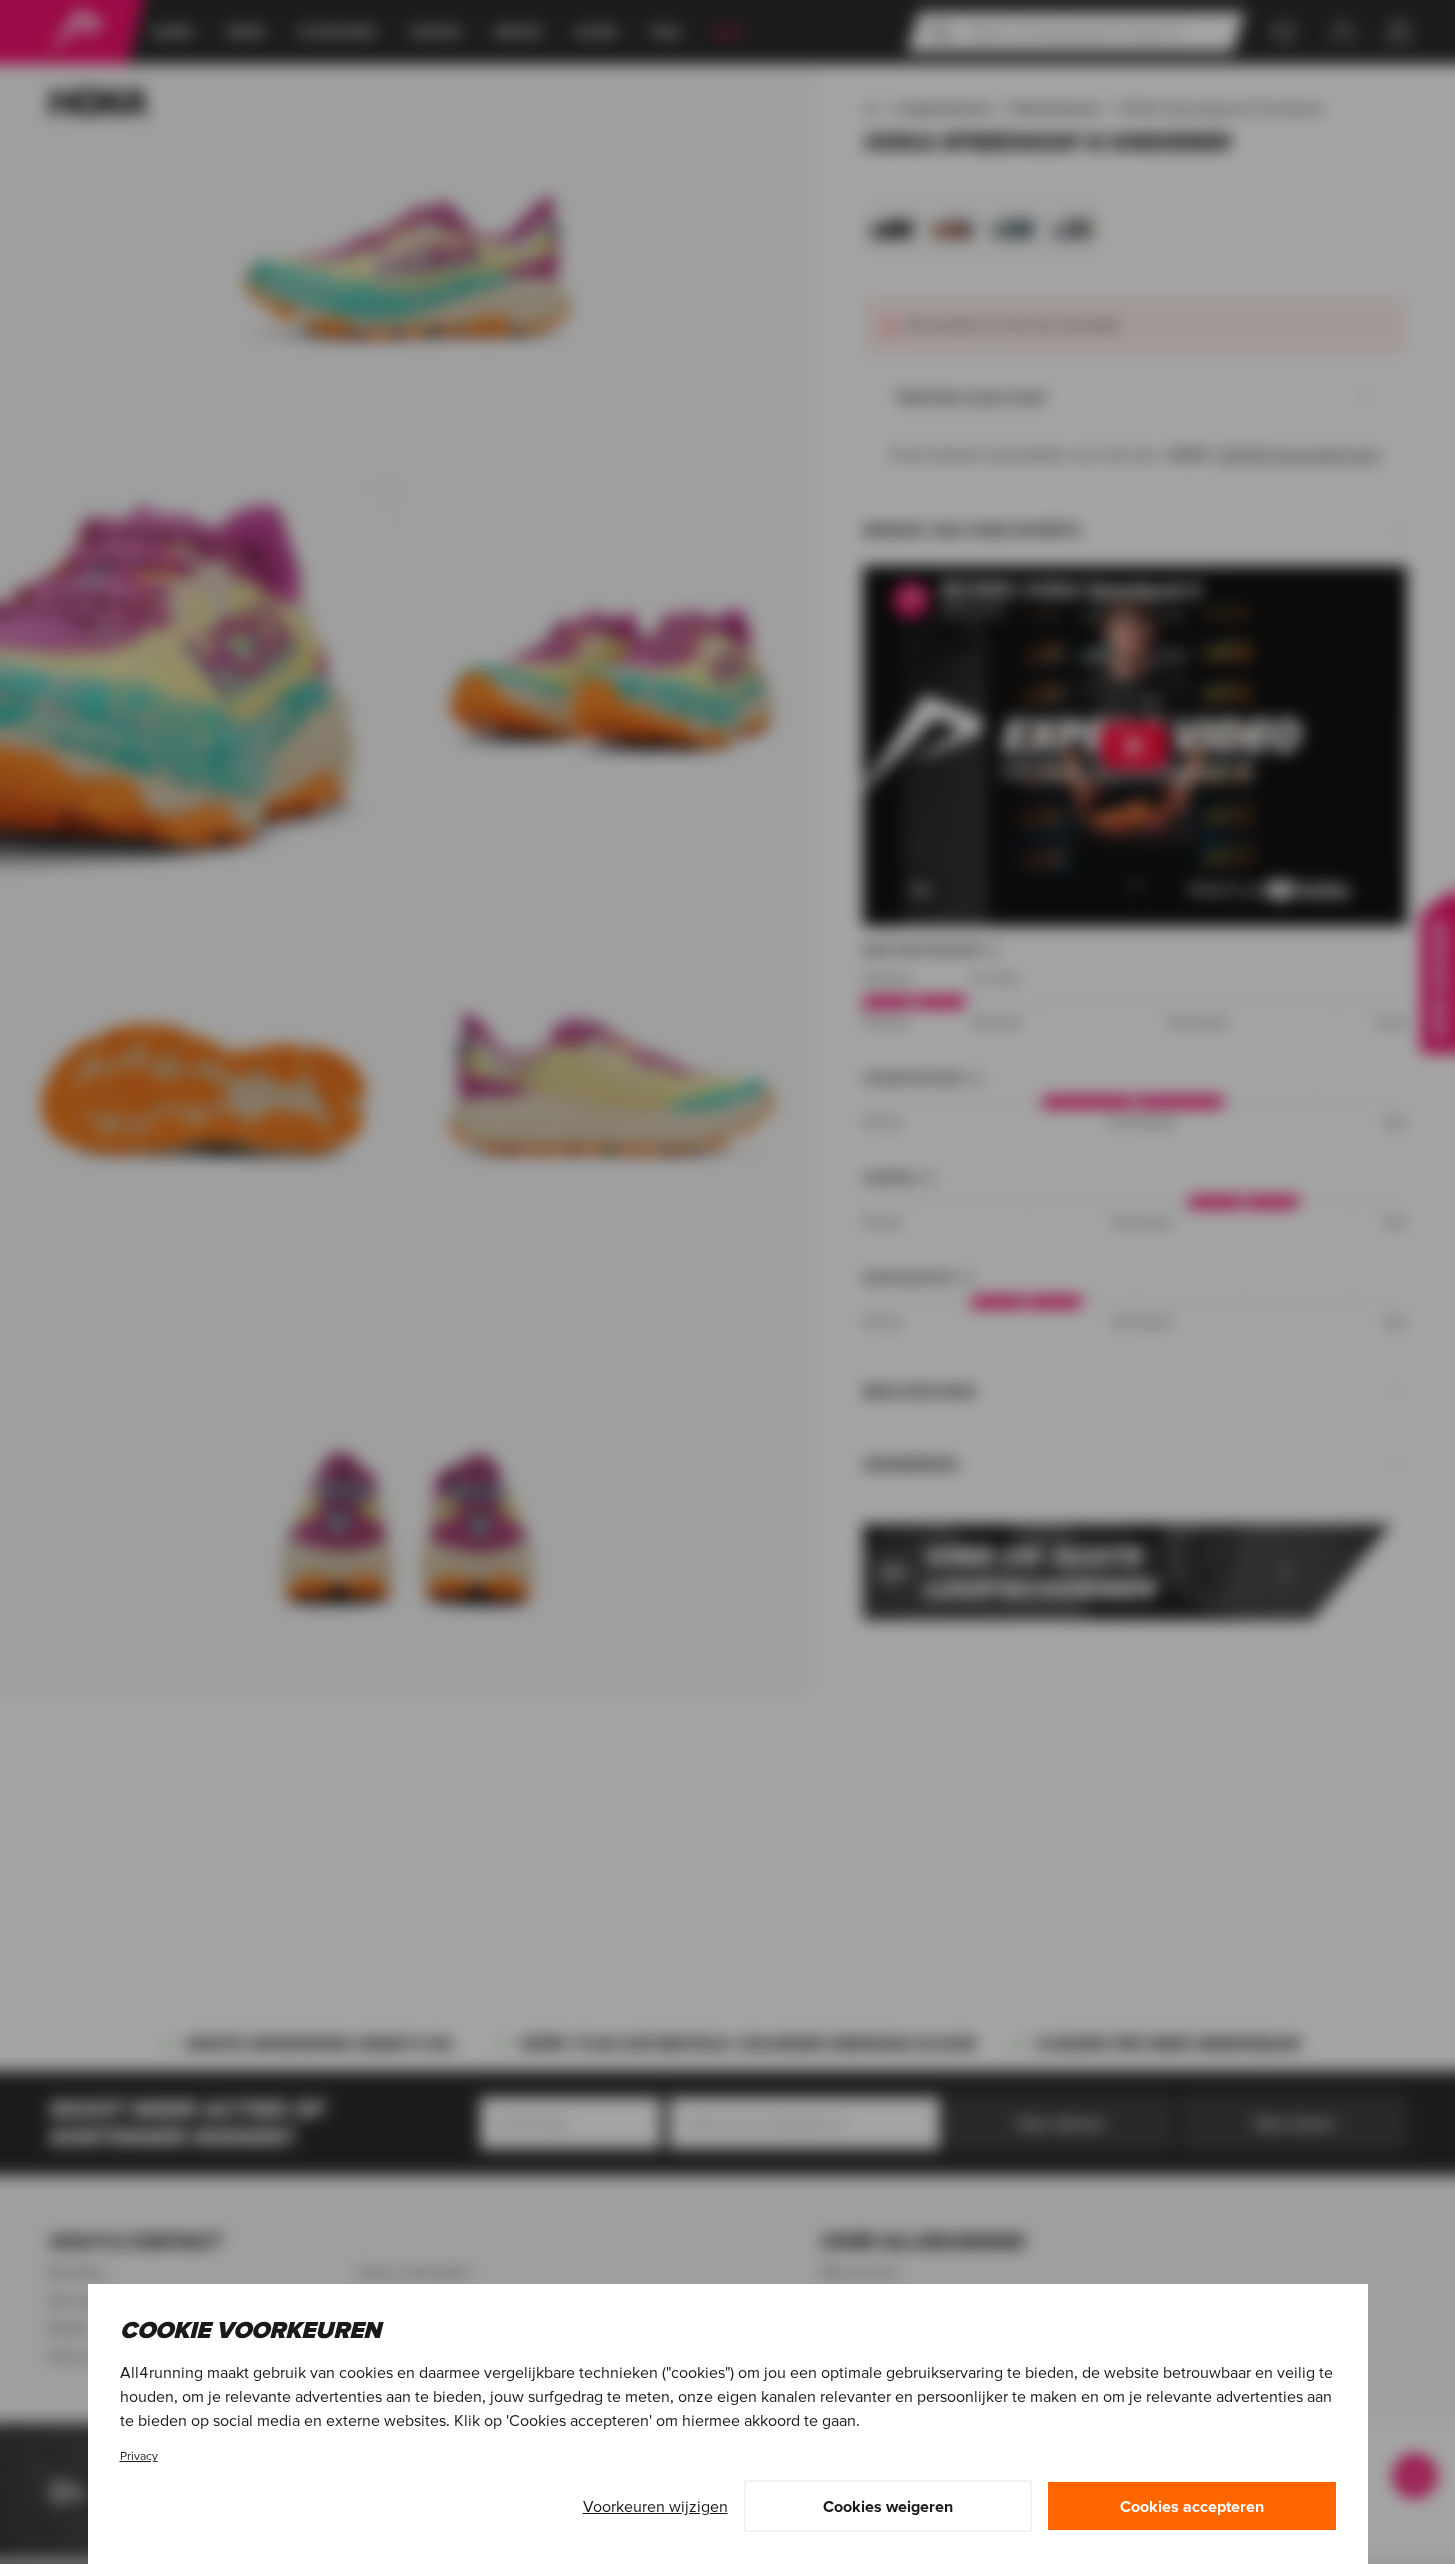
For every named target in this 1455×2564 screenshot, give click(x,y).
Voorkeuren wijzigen (655, 2506)
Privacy (139, 2455)
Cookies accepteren (1192, 2506)
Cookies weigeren (888, 2506)
